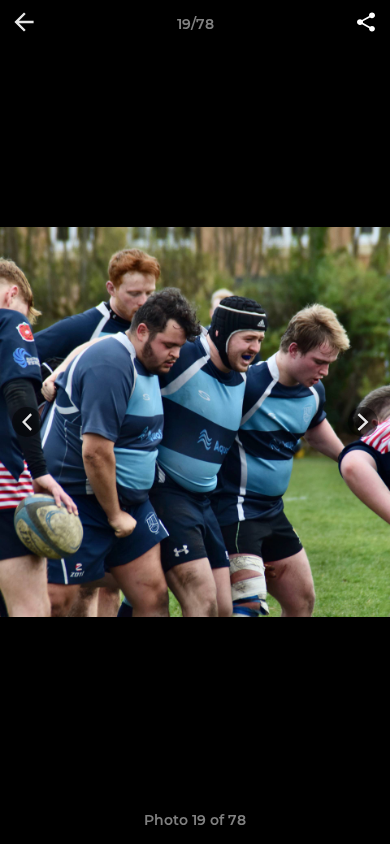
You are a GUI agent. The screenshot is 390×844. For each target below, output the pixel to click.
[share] (366, 24)
